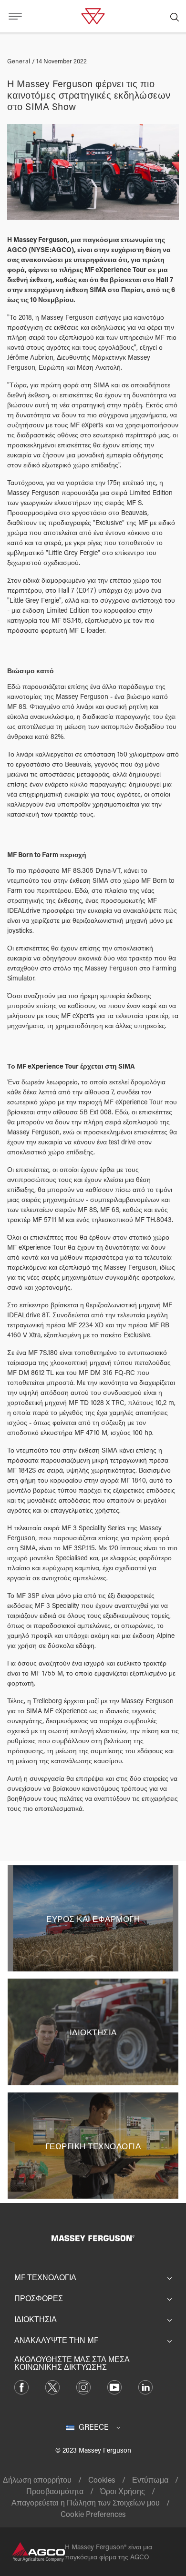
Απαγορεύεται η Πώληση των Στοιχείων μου (86, 2502)
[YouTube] (114, 2386)
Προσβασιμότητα (55, 2491)
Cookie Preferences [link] (93, 2514)
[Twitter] (52, 2386)
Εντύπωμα (150, 2480)
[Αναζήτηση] (175, 16)
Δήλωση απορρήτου (37, 2480)
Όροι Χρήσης (123, 2491)
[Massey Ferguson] (93, 15)
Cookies (102, 2480)
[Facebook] (21, 2386)
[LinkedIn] (145, 2386)
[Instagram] (83, 2386)
